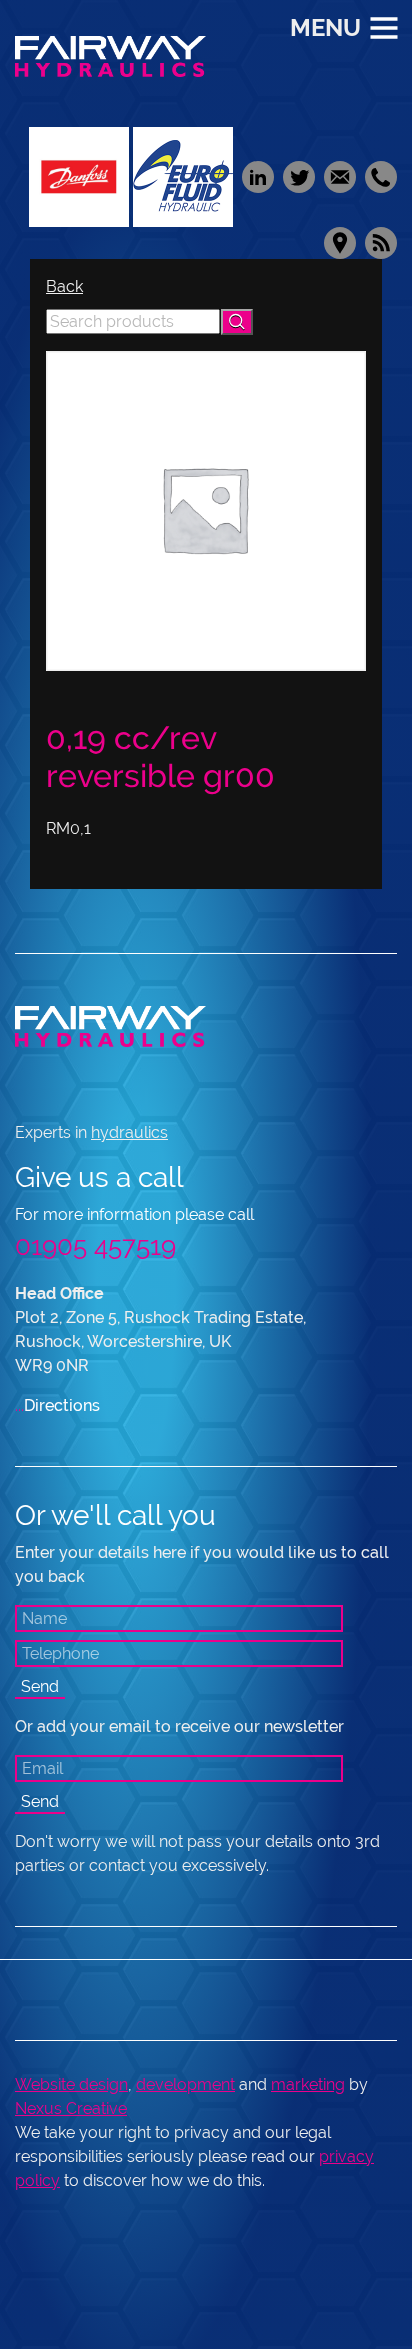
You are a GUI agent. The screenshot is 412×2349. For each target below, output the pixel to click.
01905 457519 (95, 1246)
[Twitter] (298, 175)
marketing (308, 2084)
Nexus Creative (71, 2108)
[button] (237, 322)
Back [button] (64, 286)
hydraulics (129, 1132)
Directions (57, 1405)
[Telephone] (378, 175)
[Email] (339, 175)
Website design (71, 2084)
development (185, 2084)
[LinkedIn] (257, 175)
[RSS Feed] (378, 241)
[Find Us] (339, 241)
